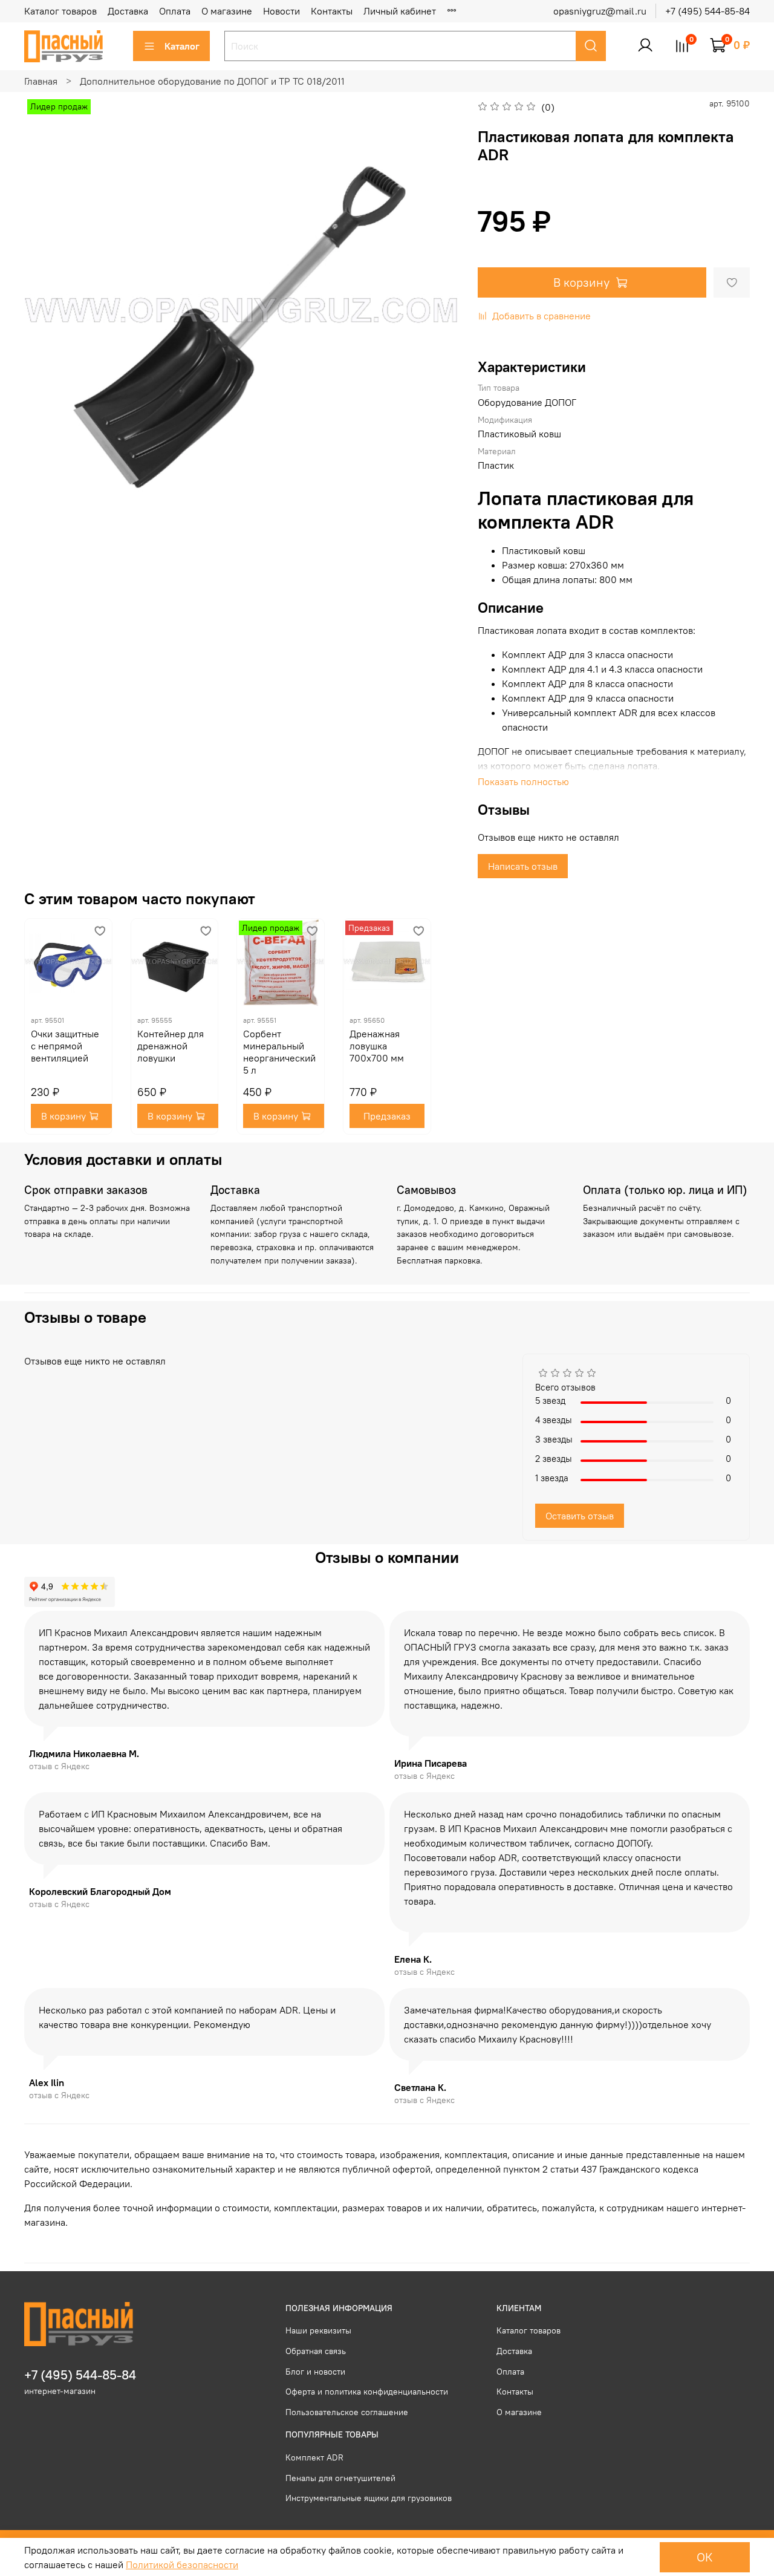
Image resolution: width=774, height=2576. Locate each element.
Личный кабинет (400, 11)
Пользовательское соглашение (347, 2412)
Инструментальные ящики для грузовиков (369, 2498)
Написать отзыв (523, 866)
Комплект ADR (314, 2457)
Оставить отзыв (580, 1516)
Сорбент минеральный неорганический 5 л (279, 1052)
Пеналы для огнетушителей (340, 2478)
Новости (281, 11)
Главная (41, 81)
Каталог (182, 46)
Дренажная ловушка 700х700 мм (377, 1046)
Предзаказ (387, 1116)
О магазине (227, 11)
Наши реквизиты (318, 2330)
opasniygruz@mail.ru (600, 11)
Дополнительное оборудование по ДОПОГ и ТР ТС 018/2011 (212, 81)
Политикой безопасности (182, 2565)
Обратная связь (316, 2351)
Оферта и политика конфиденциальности (367, 2392)
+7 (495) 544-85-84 (707, 11)
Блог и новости (315, 2372)
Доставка (128, 11)
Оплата (175, 11)
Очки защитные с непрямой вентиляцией (65, 1046)
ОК (705, 2557)
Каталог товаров (60, 11)
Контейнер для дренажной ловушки (171, 1046)
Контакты (332, 11)
